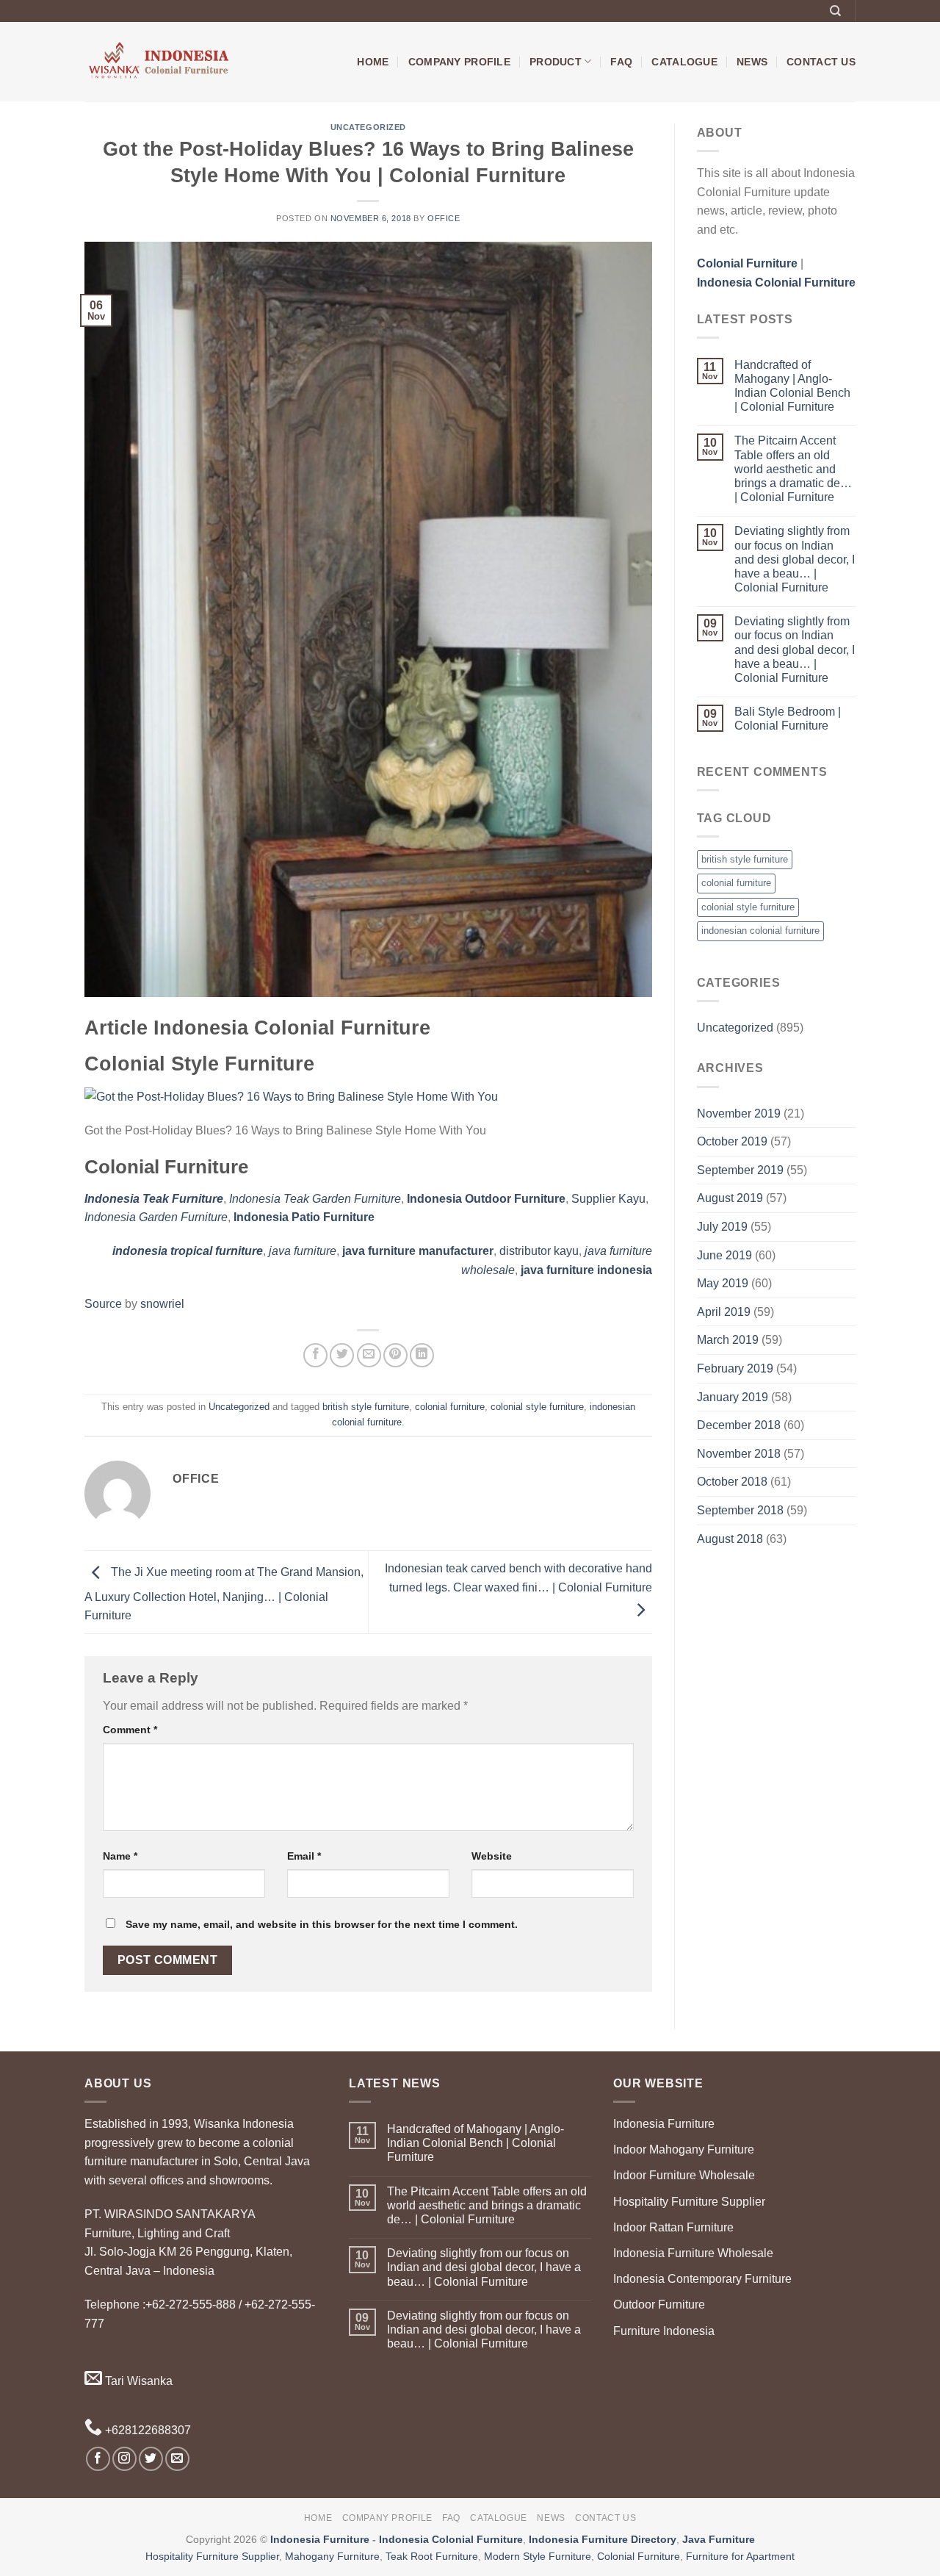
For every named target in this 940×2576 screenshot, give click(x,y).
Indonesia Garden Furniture (156, 1217)
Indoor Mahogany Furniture (684, 2149)
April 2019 (724, 1312)
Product (556, 62)
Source (103, 1304)
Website (492, 1856)
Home (373, 62)
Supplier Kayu (608, 1199)
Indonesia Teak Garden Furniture (315, 1199)
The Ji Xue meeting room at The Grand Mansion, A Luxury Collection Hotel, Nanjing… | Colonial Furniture (224, 1594)
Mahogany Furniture (332, 2556)
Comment (130, 1730)
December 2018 (739, 1425)
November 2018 (739, 1454)
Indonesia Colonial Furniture (451, 2539)
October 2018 (732, 1482)
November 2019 (739, 1113)
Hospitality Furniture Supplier (689, 2202)
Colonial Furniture (639, 2556)
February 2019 (735, 1368)
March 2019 (728, 1340)
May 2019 (723, 1283)
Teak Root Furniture (432, 2556)
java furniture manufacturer (418, 1251)
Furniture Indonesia (664, 2331)
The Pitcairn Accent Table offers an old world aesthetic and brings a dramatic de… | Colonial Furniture (793, 469)
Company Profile (459, 62)
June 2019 (724, 1255)
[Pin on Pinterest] (395, 1355)
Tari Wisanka (137, 2381)
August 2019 (730, 1198)
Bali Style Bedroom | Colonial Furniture (788, 719)
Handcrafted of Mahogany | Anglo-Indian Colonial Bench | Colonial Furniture (792, 386)
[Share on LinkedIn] (422, 1355)
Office (444, 218)
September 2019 (740, 1170)
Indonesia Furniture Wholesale (693, 2253)
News (752, 62)
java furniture (303, 1251)
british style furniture (366, 1407)
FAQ (621, 62)
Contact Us (821, 62)
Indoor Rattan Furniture (673, 2227)
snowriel (162, 1304)
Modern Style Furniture (538, 2556)
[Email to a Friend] (369, 1355)
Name (120, 1856)
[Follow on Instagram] (124, 2459)
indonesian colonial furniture (760, 931)
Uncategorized (368, 127)
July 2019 (722, 1227)
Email (304, 1856)
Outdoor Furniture (659, 2305)
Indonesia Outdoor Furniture (486, 1199)
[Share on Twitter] (342, 1355)
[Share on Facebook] (315, 1355)
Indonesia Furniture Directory (603, 2539)
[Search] (835, 11)
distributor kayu (539, 1251)
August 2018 (730, 1539)
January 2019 (733, 1397)
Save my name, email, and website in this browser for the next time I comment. (322, 1924)
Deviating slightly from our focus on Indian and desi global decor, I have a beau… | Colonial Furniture (795, 559)
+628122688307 (147, 2430)
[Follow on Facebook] (98, 2459)
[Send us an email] (177, 2459)
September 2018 (740, 1510)
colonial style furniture (537, 1407)
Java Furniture (719, 2539)
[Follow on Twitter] (151, 2459)
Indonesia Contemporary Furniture (702, 2279)
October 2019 (732, 1141)
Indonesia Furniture (664, 2124)
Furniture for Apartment (740, 2556)
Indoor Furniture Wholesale (684, 2175)
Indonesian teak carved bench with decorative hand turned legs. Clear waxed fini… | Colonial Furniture (518, 1578)
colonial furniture (450, 1407)
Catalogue (684, 62)
